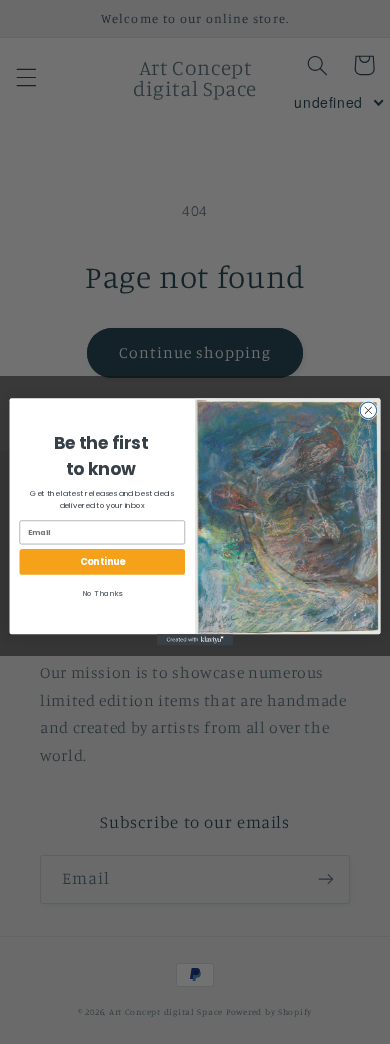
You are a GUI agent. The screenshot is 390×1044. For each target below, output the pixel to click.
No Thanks (102, 593)
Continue (102, 561)
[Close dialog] (368, 410)
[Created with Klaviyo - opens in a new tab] (195, 639)
